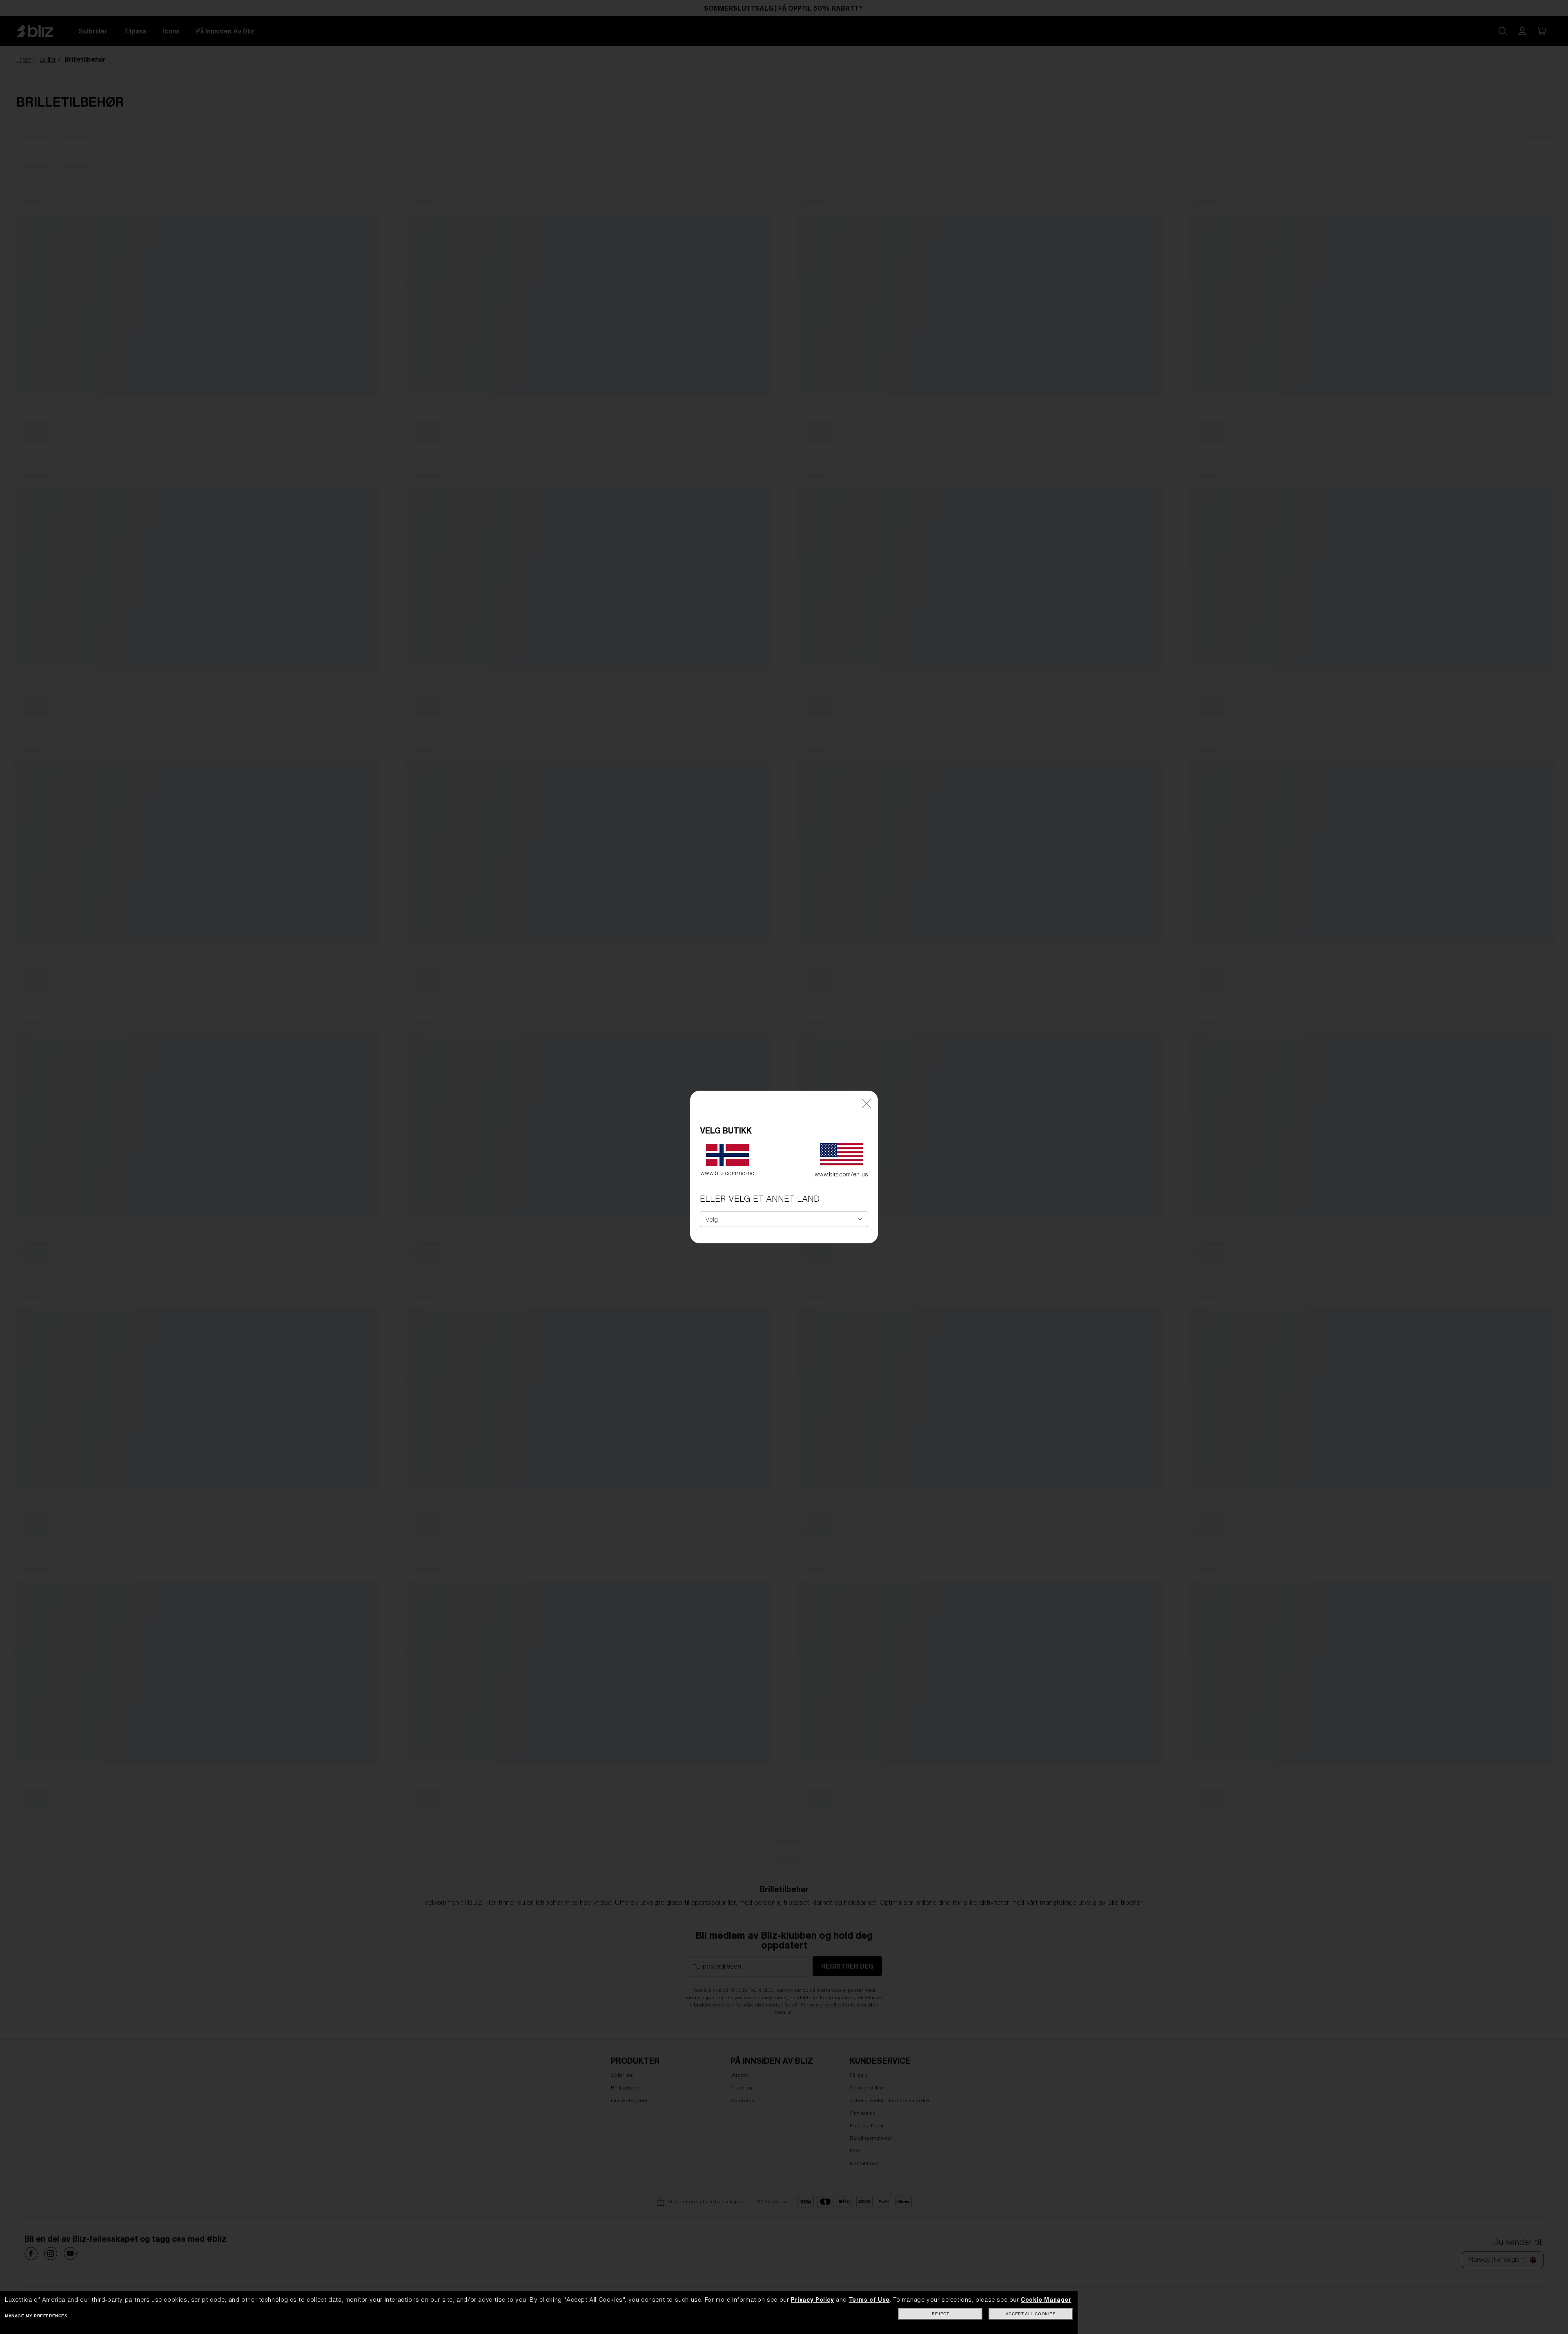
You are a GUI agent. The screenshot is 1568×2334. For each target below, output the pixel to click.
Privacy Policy (812, 2300)
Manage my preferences (36, 2316)
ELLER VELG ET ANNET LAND (760, 1199)
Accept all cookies (1031, 2314)
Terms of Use (869, 2300)
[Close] (866, 1103)
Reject (941, 2314)
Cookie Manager (1046, 2300)
